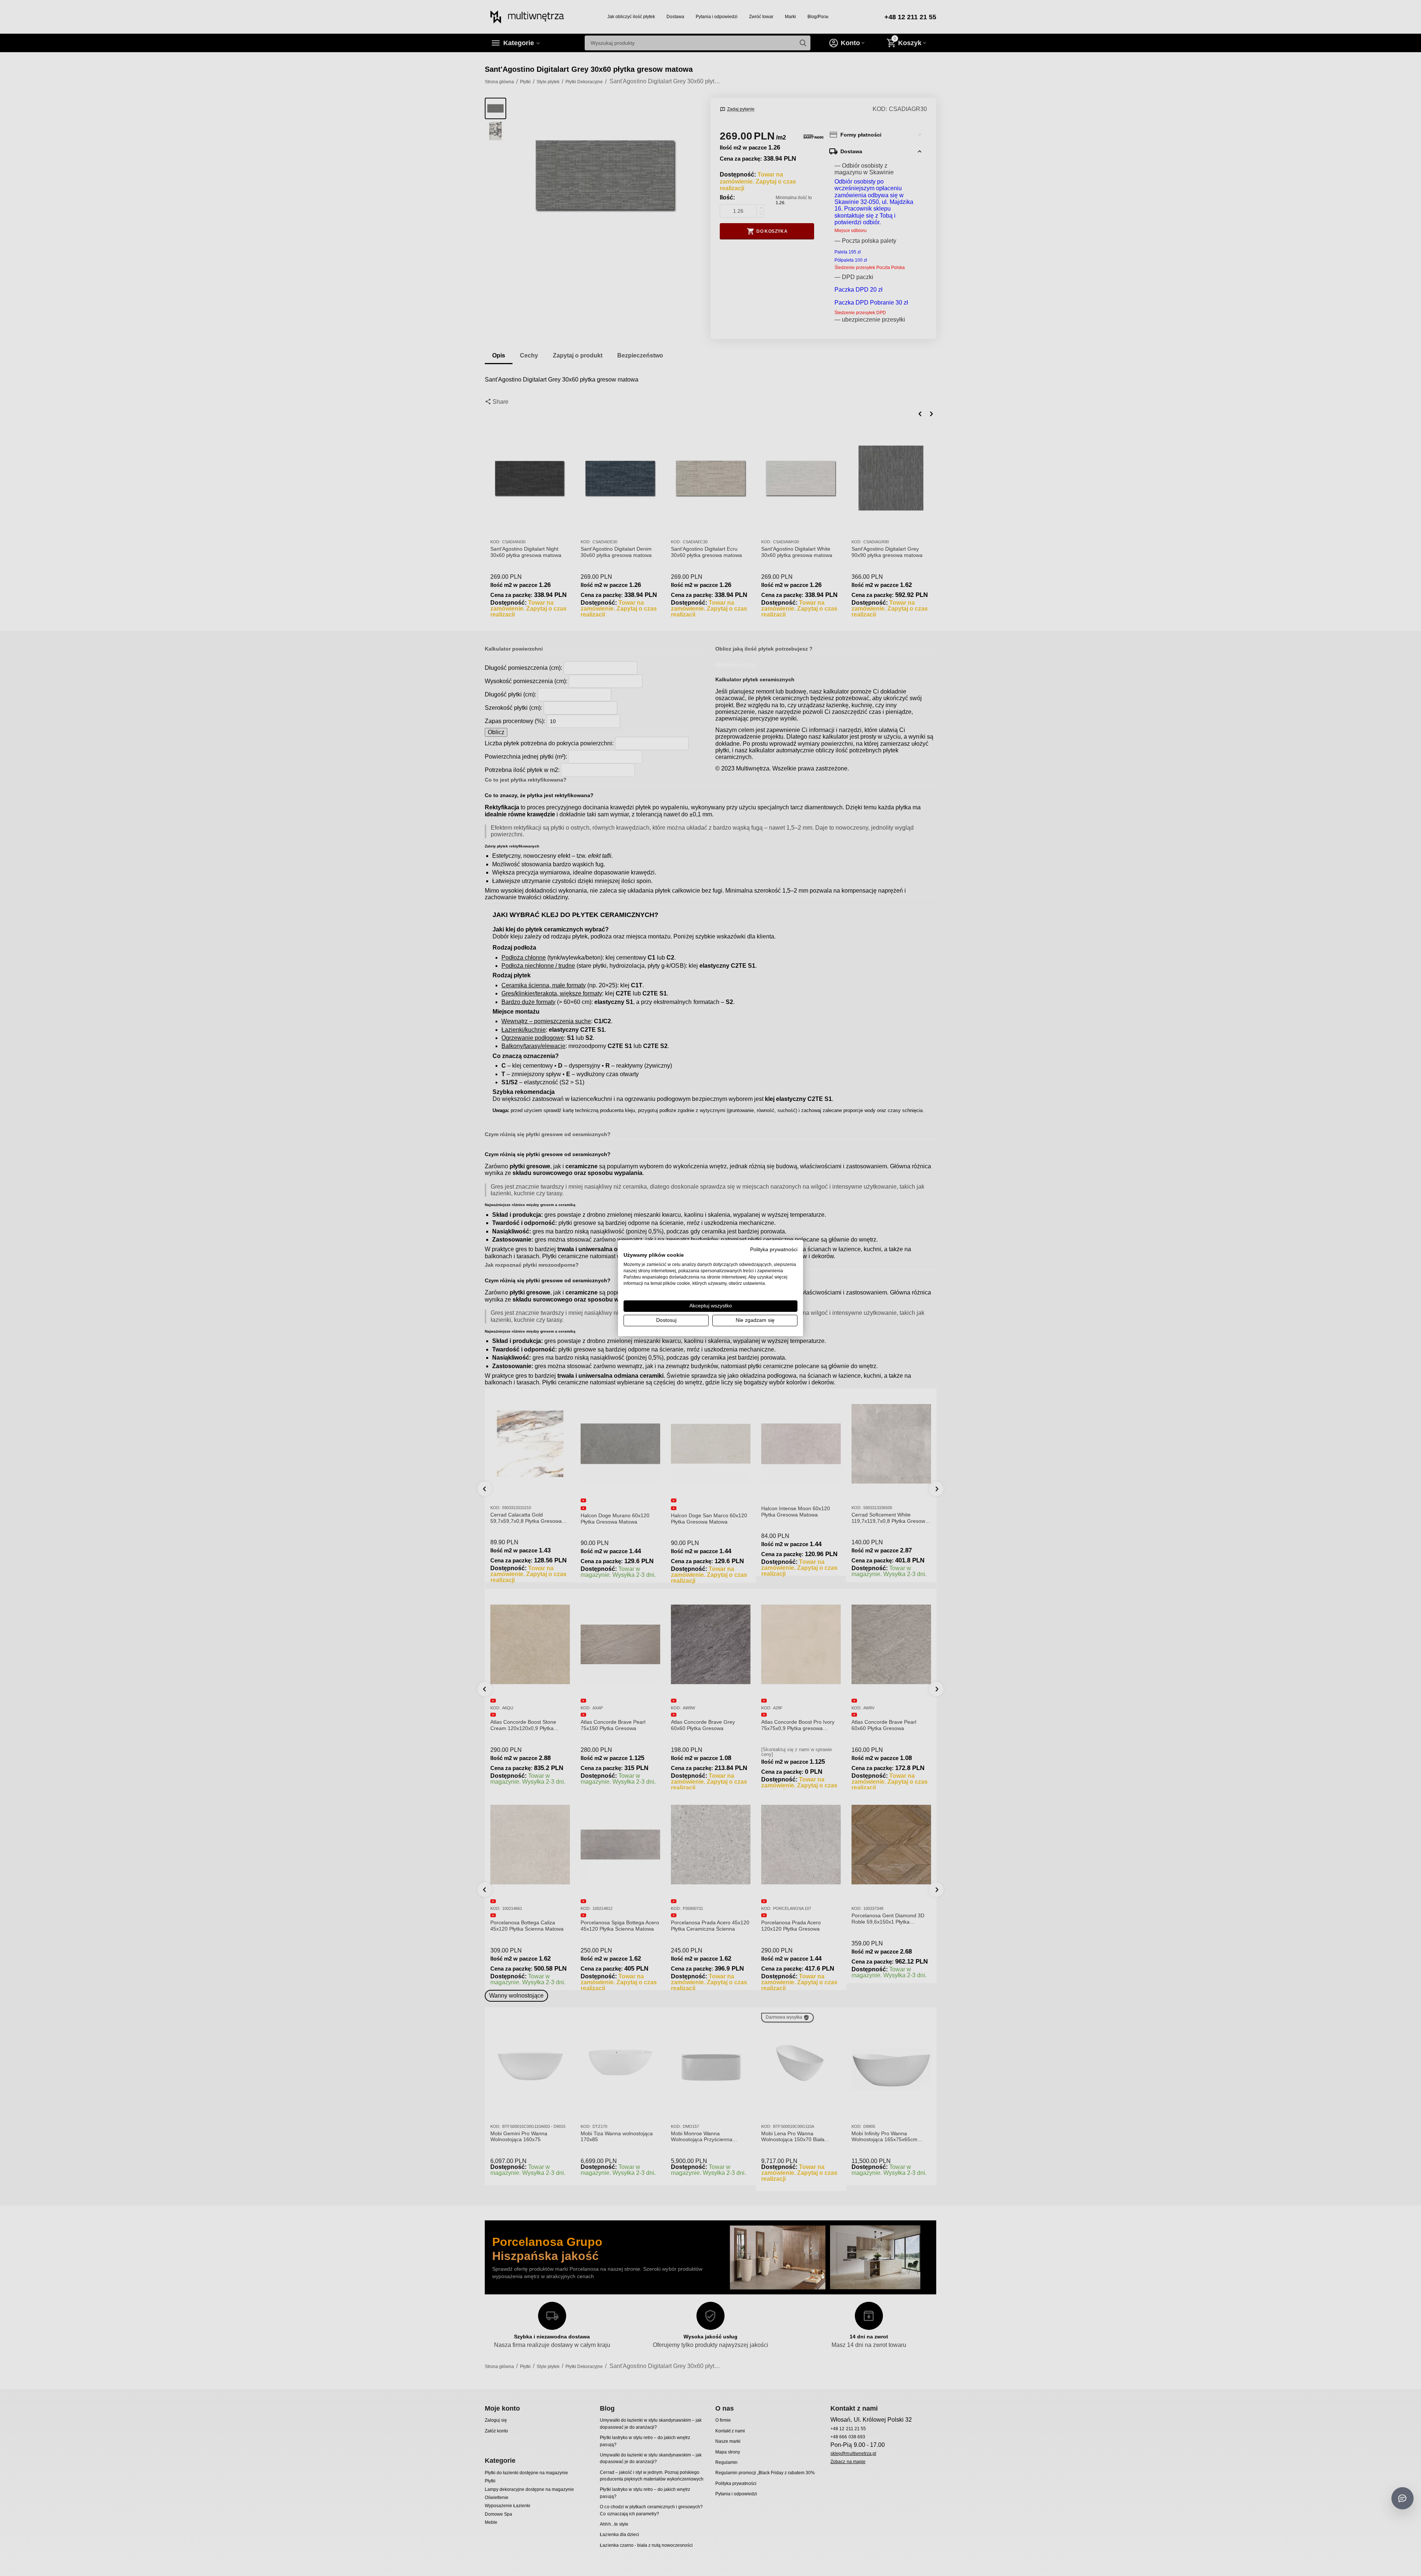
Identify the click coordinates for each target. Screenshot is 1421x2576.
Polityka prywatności (774, 1249)
